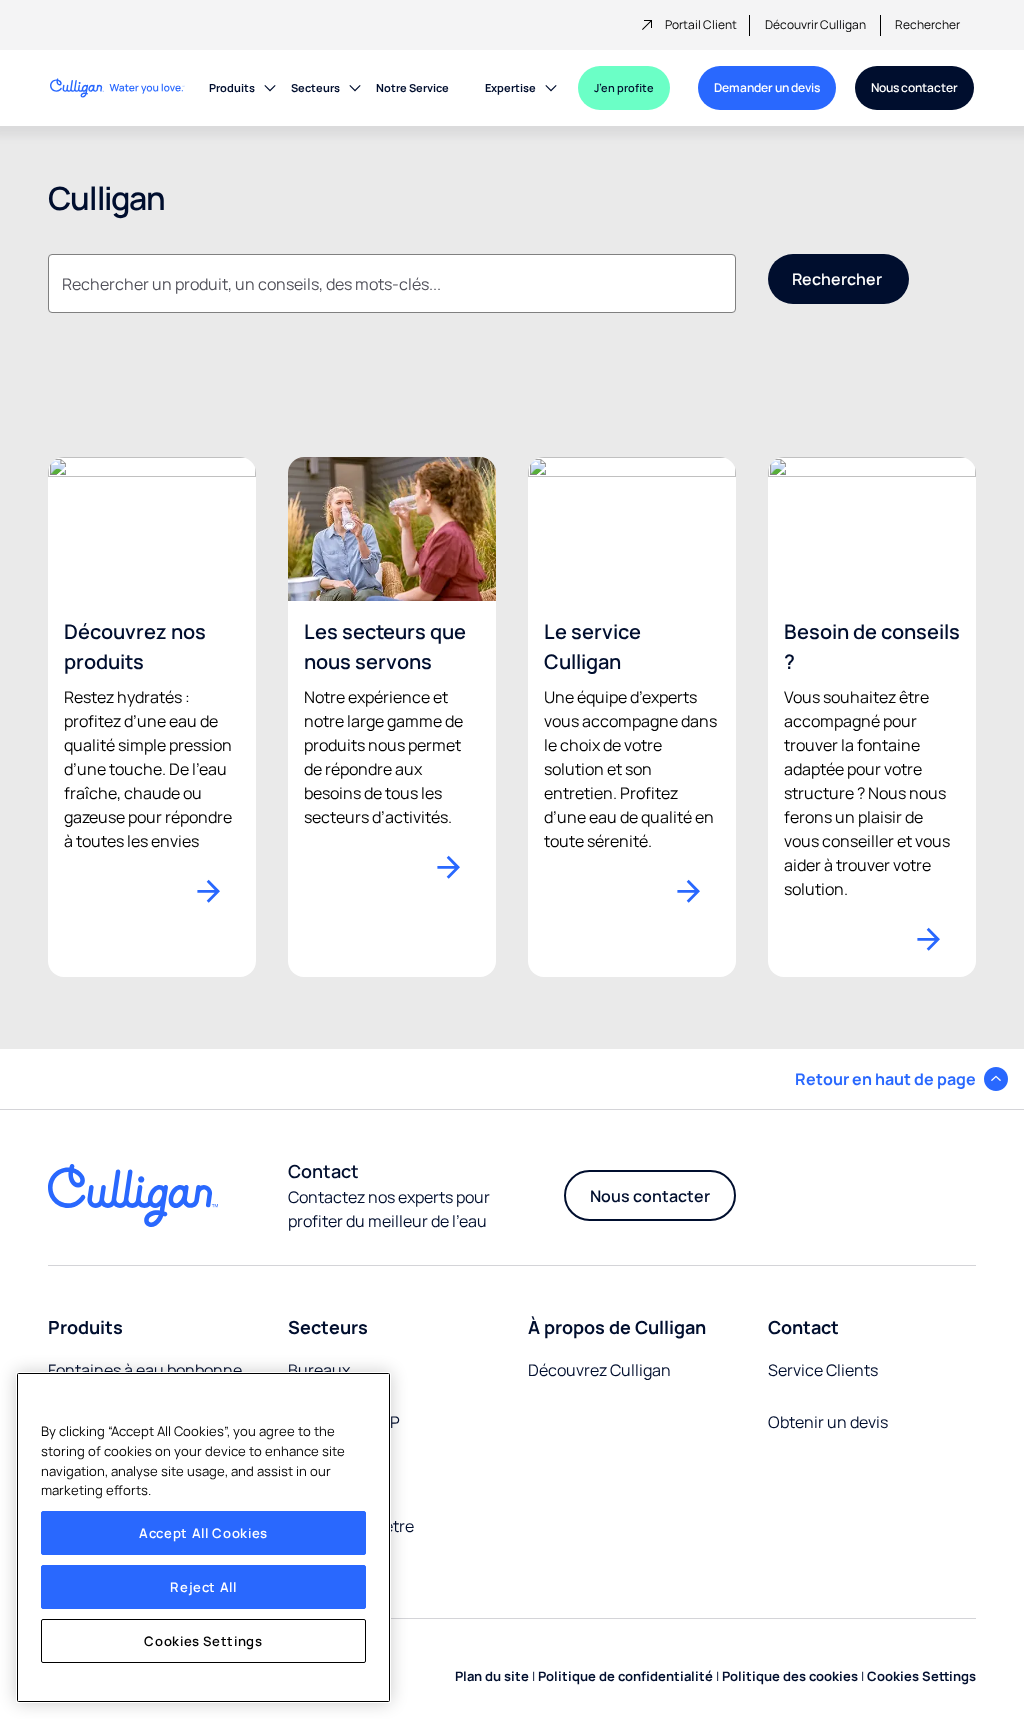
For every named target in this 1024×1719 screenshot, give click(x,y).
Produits (232, 87)
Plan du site (492, 1676)
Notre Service (412, 87)
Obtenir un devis (828, 1422)
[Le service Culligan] (632, 527)
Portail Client (701, 24)
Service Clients (823, 1370)
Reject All (203, 1587)
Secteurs (315, 87)
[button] (901, 1079)
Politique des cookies (790, 1676)
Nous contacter (914, 87)
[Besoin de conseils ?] (872, 527)
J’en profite (624, 87)
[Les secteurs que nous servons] (392, 527)
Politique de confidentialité (625, 1676)
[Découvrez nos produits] (152, 527)
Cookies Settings (203, 1641)
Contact (803, 1327)
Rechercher (927, 24)
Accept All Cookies (203, 1533)
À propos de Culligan (617, 1327)
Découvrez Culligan (599, 1370)
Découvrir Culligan (815, 24)
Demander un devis (767, 87)
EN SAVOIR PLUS (218, 891)
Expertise (510, 87)
